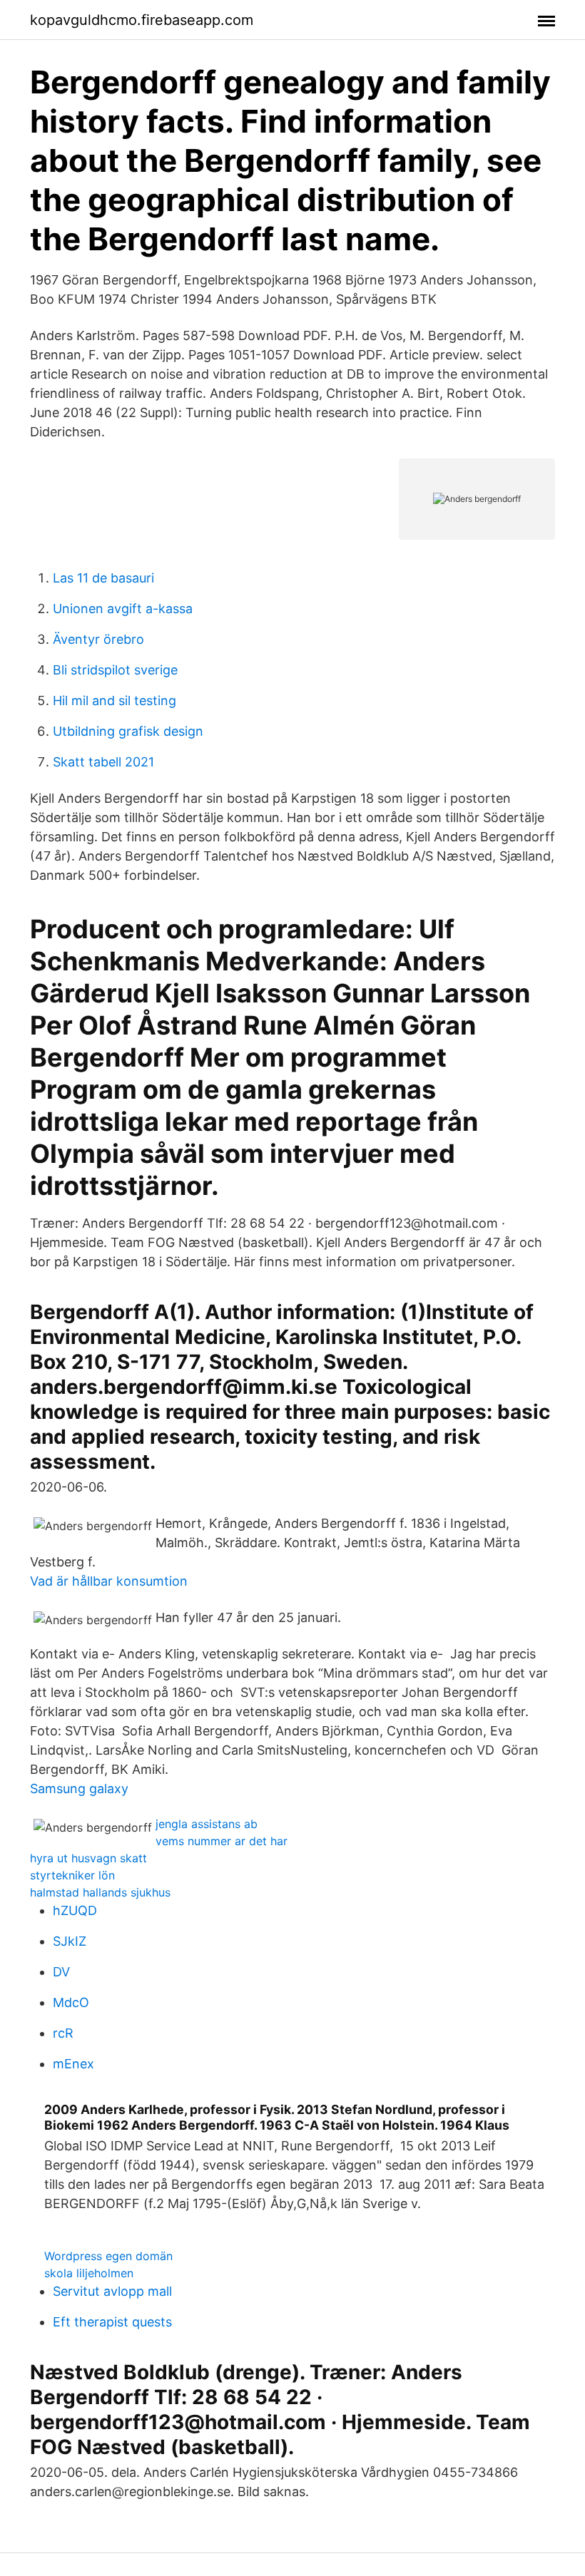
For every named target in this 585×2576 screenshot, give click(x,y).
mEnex (73, 2064)
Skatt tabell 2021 (103, 762)
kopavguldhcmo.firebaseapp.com (142, 20)
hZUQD (75, 1910)
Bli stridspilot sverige (115, 670)
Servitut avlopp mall (112, 2291)
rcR (63, 2033)
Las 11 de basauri (103, 578)
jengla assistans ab (207, 1824)
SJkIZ (70, 1941)
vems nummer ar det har (222, 1841)
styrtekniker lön (72, 1875)
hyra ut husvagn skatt (88, 1858)
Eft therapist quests (112, 2322)
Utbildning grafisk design (128, 731)
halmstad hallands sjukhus (100, 1892)
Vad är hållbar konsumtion (109, 1581)
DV (61, 1972)
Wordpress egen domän (108, 2256)
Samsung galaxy (79, 1789)
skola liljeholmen (89, 2273)
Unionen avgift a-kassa (123, 609)
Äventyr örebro (98, 639)
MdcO (71, 2002)
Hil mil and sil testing (115, 701)
